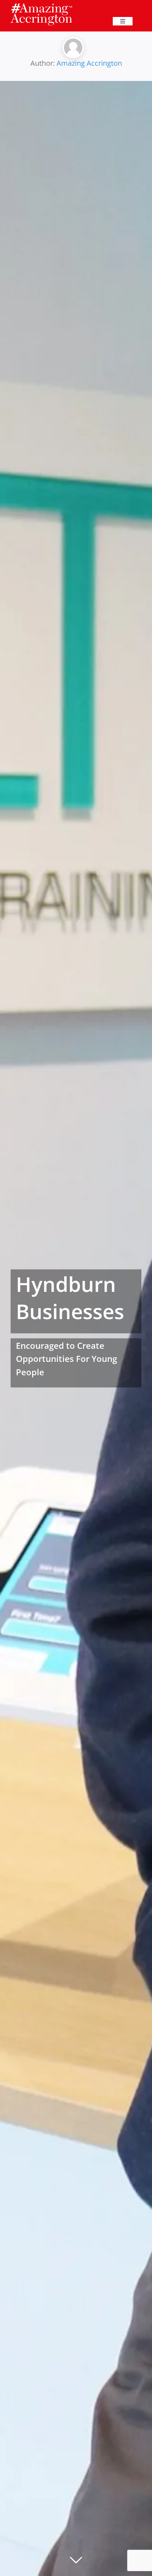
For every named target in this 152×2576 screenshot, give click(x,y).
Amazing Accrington (89, 63)
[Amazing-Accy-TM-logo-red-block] (41, 5)
